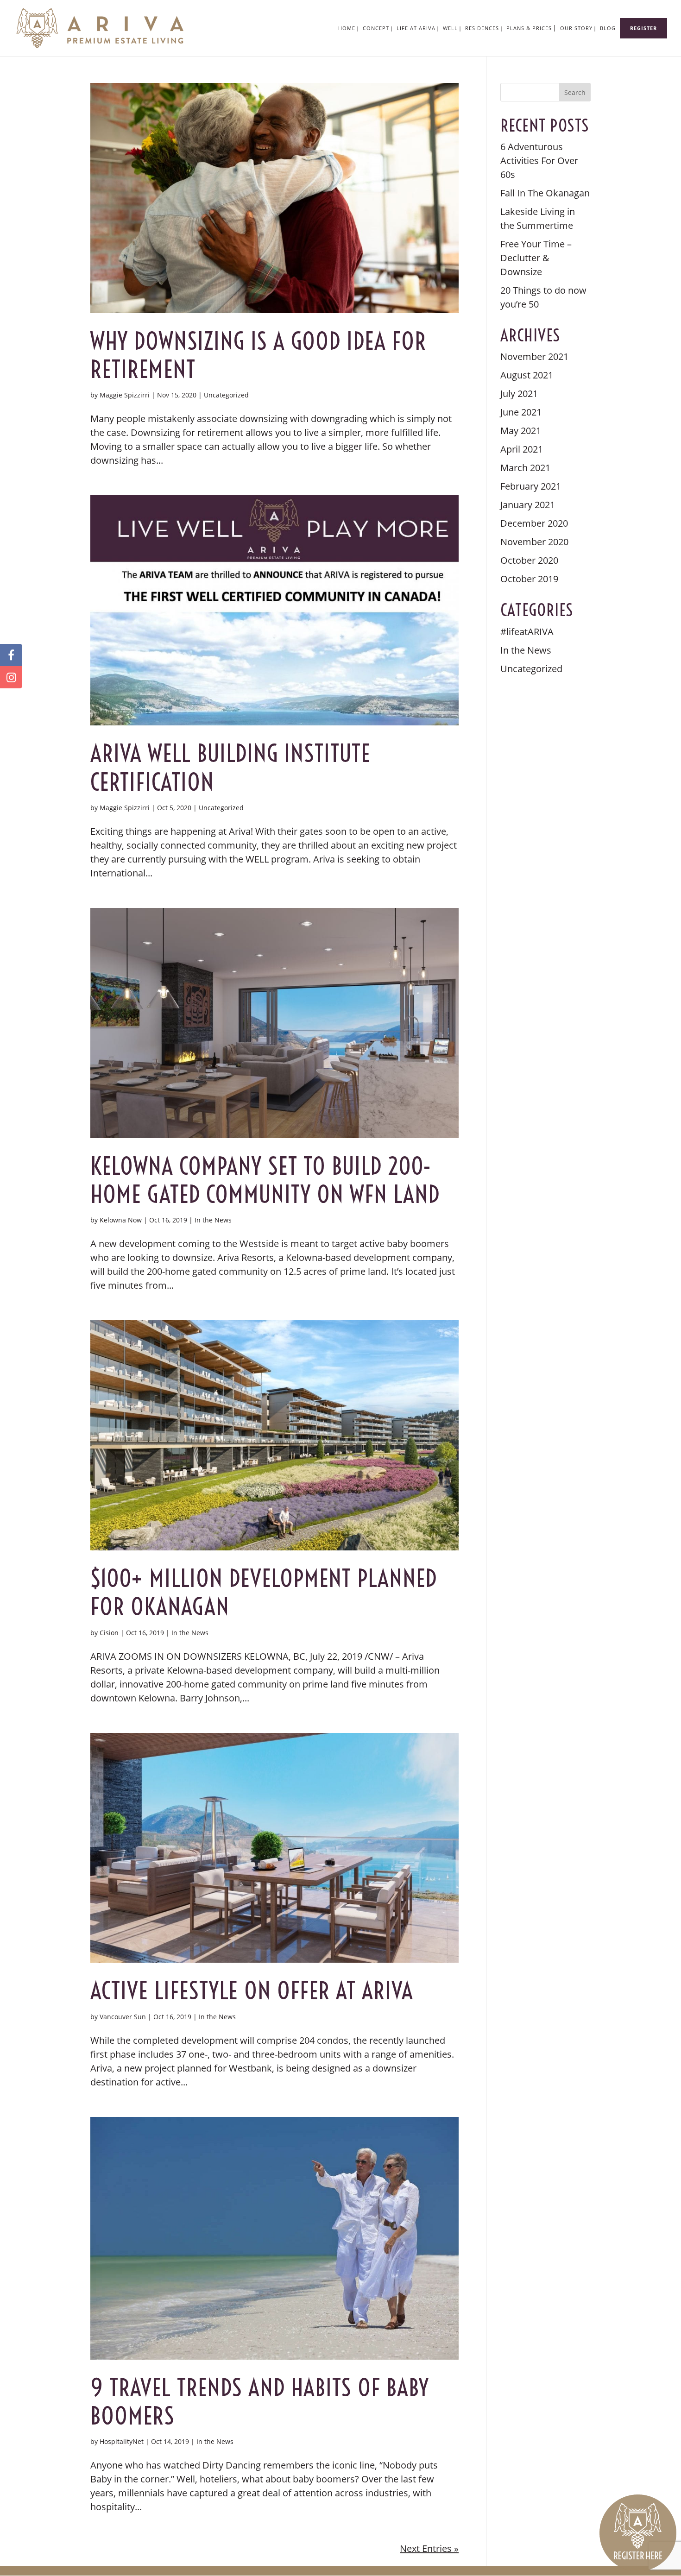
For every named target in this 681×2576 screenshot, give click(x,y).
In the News (213, 1220)
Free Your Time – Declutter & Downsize (536, 258)
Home (347, 28)
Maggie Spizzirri (125, 395)
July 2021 (519, 394)
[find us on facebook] (11, 655)
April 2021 (522, 449)
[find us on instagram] (11, 677)
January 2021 (528, 505)
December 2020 (534, 523)
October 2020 (529, 560)
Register (643, 28)
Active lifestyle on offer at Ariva (252, 1991)
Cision (109, 1633)
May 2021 (521, 431)
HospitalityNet (122, 2441)
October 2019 (529, 579)
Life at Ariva (416, 28)
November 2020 (534, 542)
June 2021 (521, 412)
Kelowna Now (121, 1220)
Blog (608, 28)
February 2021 (531, 486)
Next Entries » (429, 2548)
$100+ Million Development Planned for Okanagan (264, 1593)
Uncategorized (226, 395)
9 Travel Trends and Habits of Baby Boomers (260, 2402)
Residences (482, 28)
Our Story (576, 28)
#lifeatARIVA (527, 632)
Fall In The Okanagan (545, 193)
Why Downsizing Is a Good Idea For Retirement (258, 355)
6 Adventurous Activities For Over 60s (539, 161)
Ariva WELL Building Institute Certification (230, 768)
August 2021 (527, 375)
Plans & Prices (529, 28)
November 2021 (534, 356)
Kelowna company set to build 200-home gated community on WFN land (265, 1180)
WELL (450, 28)
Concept (376, 28)
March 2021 (525, 468)
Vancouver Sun (123, 2017)
